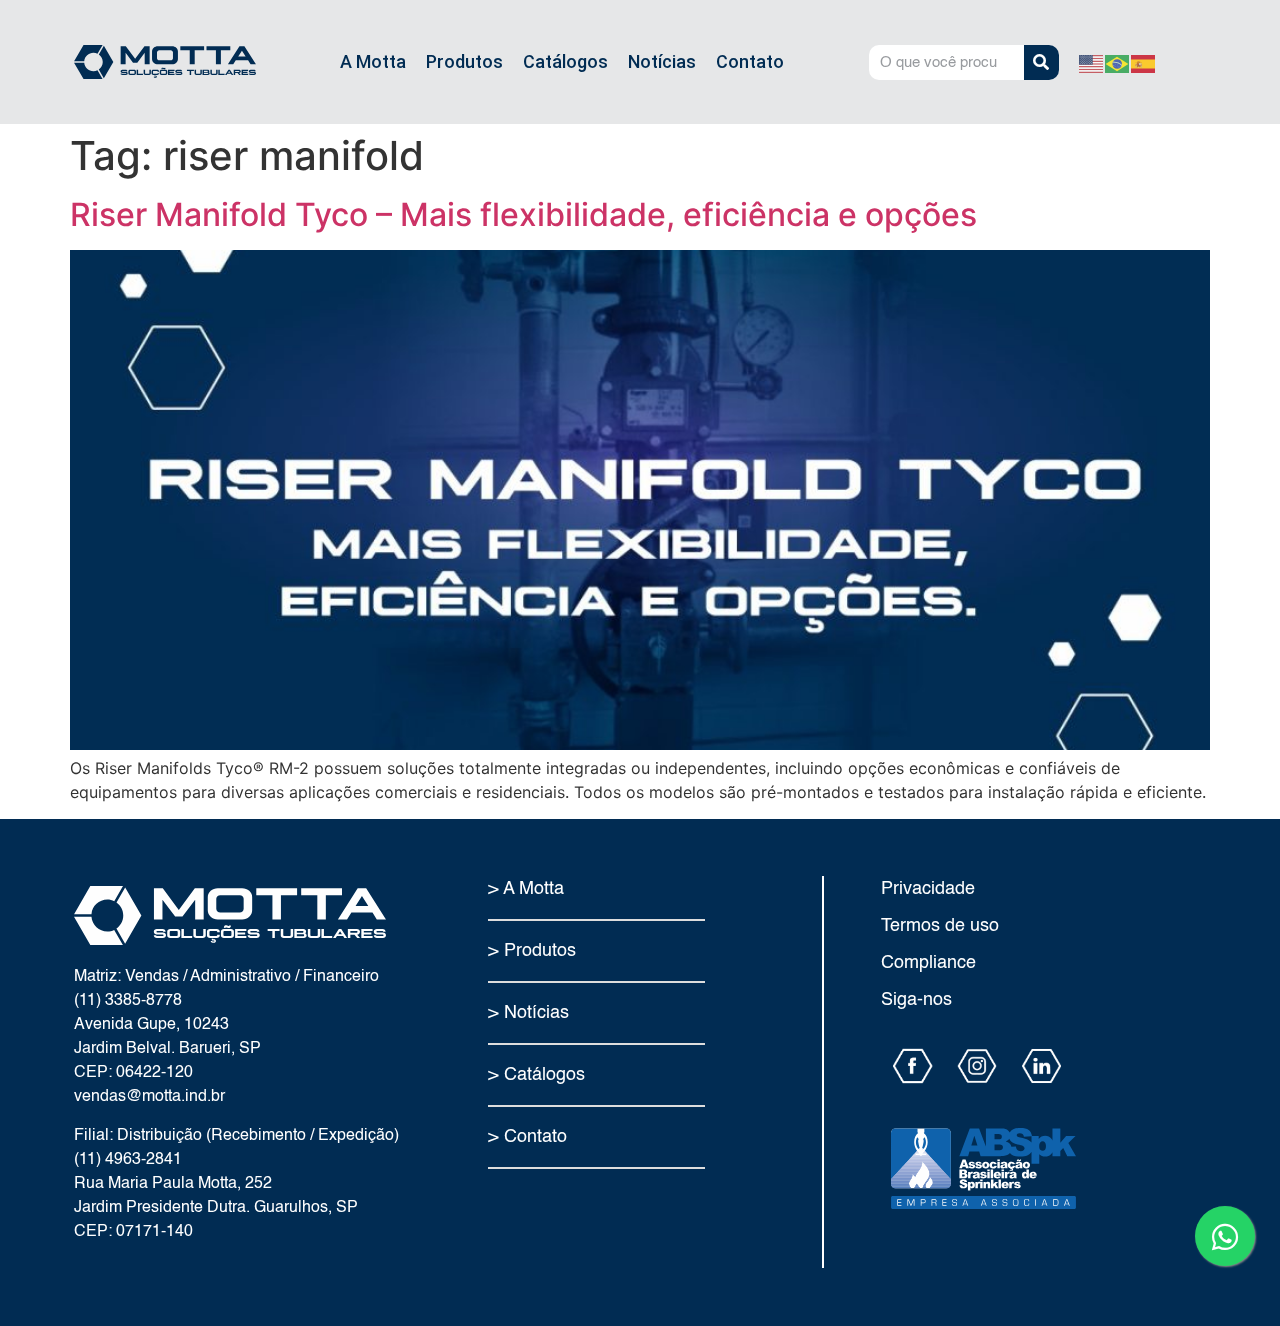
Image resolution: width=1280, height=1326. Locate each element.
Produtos (464, 61)
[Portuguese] (1118, 62)
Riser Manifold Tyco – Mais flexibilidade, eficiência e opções (523, 214)
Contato (750, 61)
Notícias (662, 61)
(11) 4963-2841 (128, 1160)
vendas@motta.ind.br (149, 1097)
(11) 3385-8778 (128, 1001)
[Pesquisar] (1041, 62)
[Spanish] (1144, 62)
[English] (1092, 62)
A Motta (373, 61)
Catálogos (565, 61)
